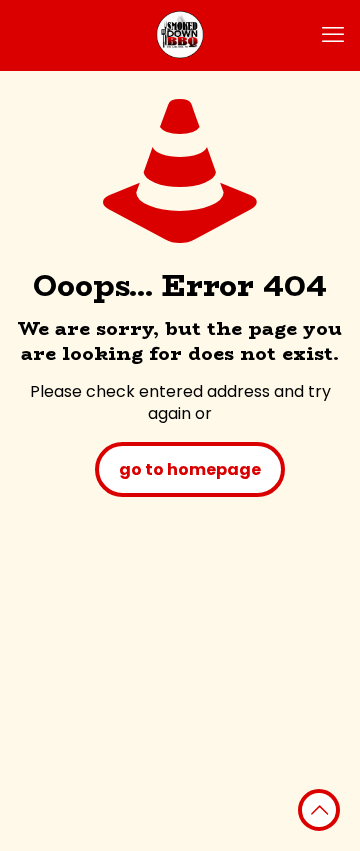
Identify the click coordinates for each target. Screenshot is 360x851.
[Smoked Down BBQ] (180, 35)
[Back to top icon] (319, 810)
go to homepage (190, 469)
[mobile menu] (333, 35)
